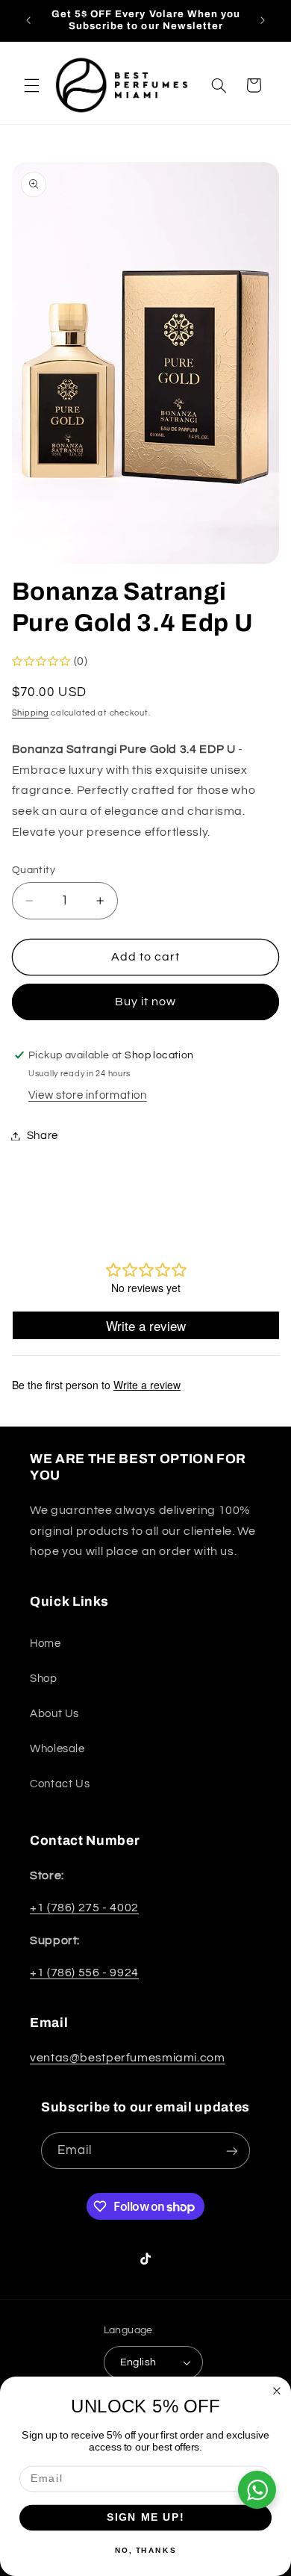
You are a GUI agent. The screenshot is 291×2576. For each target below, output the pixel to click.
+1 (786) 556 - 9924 (84, 1973)
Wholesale (57, 1749)
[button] (31, 85)
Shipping (31, 713)
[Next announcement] (263, 20)
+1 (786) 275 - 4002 (84, 1908)
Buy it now (146, 1002)
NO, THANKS (145, 2550)
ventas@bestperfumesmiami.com (128, 2058)
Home (46, 1644)
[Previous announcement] (28, 20)
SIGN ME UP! (146, 2517)
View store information (88, 1095)
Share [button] (43, 1136)
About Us (54, 1714)
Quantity (34, 870)
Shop (44, 1679)
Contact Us (60, 1784)
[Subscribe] (232, 2151)
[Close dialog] (277, 2391)
